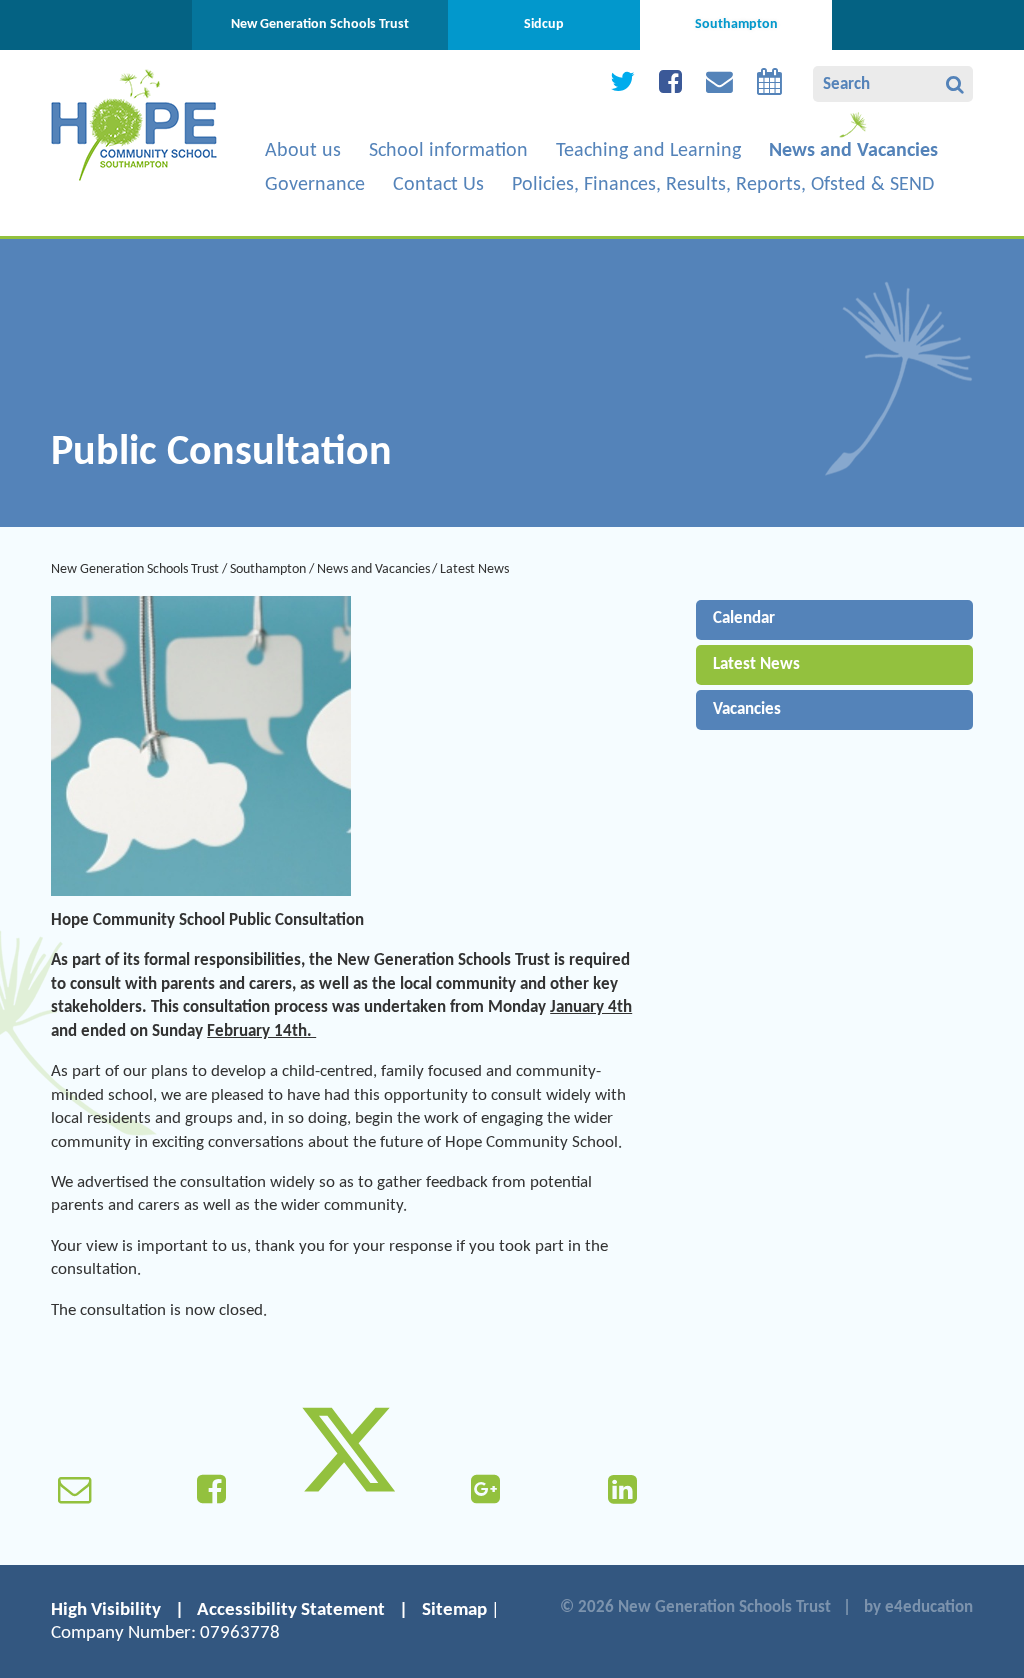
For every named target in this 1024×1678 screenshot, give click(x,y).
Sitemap (454, 1610)
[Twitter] (622, 86)
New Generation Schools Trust (135, 569)
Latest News (474, 569)
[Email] (719, 86)
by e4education (918, 1607)
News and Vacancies (373, 569)
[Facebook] (670, 86)
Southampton (268, 569)
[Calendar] (769, 86)
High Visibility (106, 1610)
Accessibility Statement (291, 1610)
